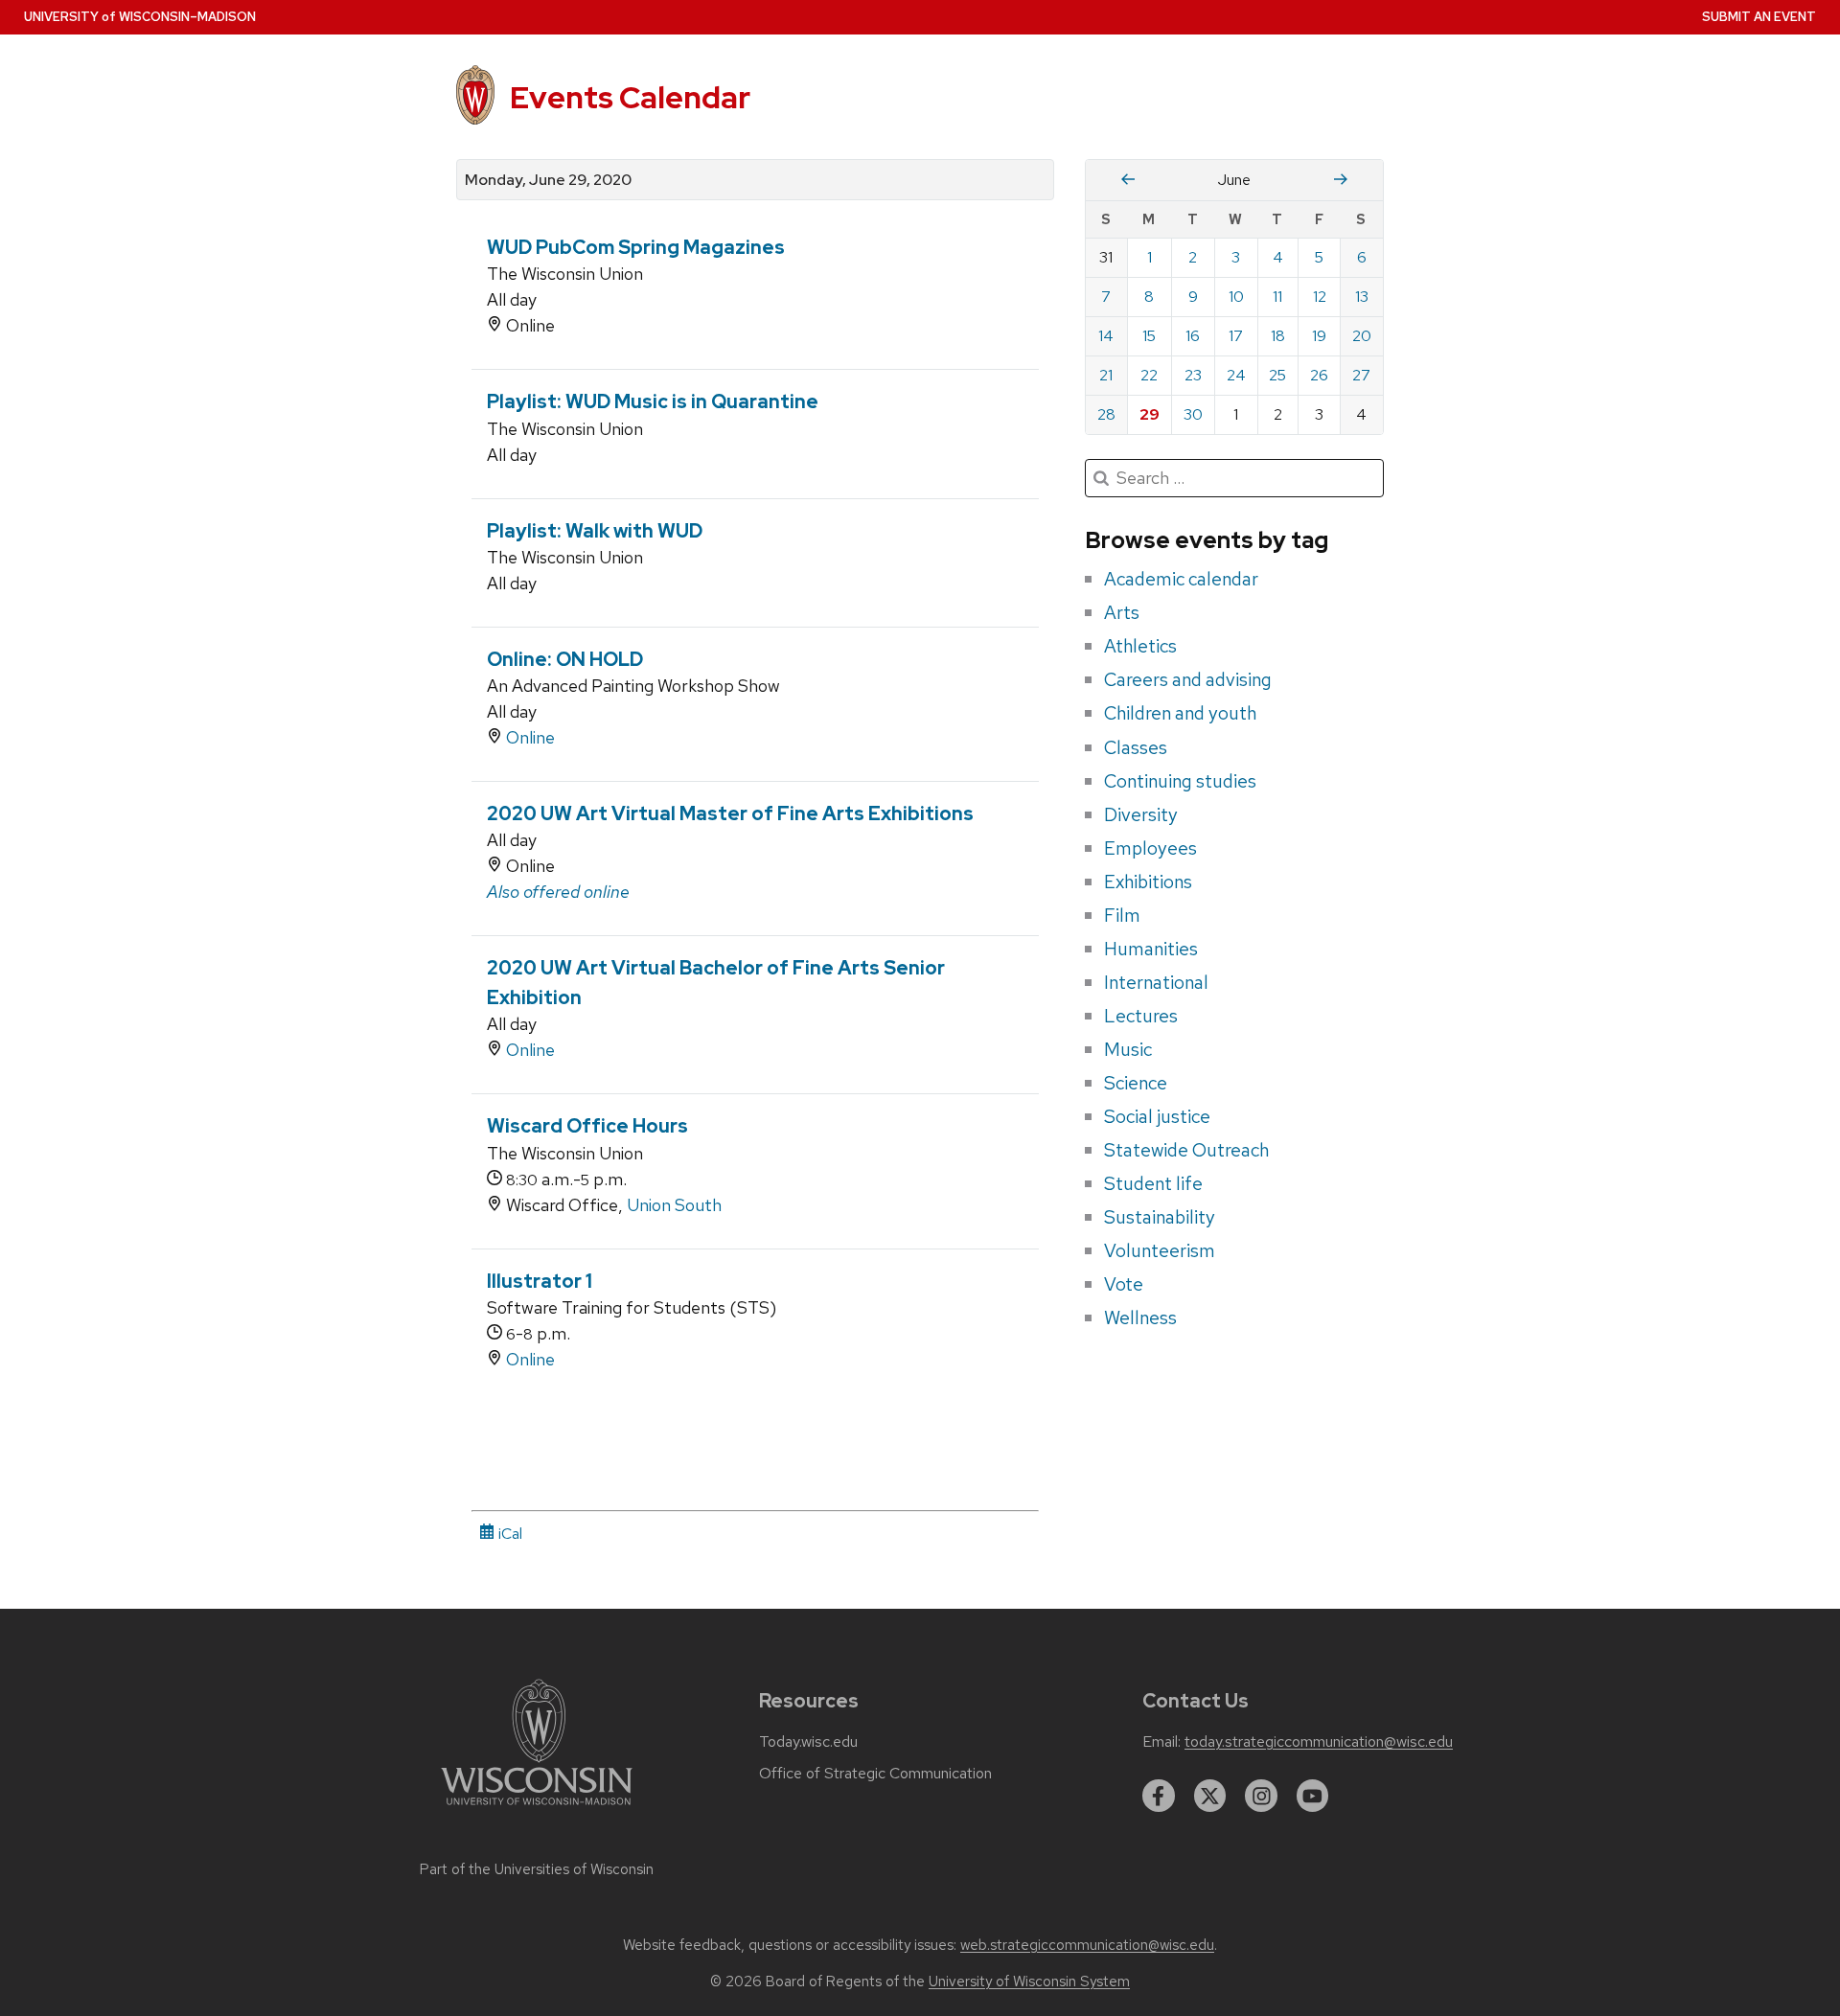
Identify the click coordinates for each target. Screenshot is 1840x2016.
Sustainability (1160, 1217)
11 (1277, 297)
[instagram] (1261, 1796)
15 (1149, 336)
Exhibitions (1148, 882)
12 (1320, 297)
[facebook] (1159, 1796)
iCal (508, 1534)
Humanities (1151, 949)
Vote (1124, 1284)
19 (1319, 336)
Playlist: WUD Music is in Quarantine (653, 401)
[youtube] (1313, 1796)
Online (530, 737)
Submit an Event (1759, 17)
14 (1106, 336)
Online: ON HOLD (565, 659)
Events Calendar (630, 97)
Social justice (1157, 1116)
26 (1319, 375)
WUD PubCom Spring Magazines (636, 247)
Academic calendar (1181, 579)
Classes (1136, 747)
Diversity (1141, 814)
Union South (674, 1205)
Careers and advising (1188, 679)
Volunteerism (1160, 1250)
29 (1150, 414)
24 (1236, 375)
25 (1277, 375)
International (1156, 982)
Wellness (1140, 1317)
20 (1362, 336)
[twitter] (1210, 1796)
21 (1106, 375)
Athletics (1140, 646)
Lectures (1141, 1016)
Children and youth (1180, 713)
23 (1193, 375)
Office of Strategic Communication (875, 1774)
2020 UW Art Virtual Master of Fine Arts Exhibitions (730, 813)
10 (1236, 297)
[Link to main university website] (537, 1809)
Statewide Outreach (1186, 1150)
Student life (1153, 1183)
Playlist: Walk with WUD (595, 531)
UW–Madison (140, 17)
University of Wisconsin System (1029, 1982)
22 (1149, 375)
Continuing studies (1180, 781)
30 (1193, 414)
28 (1106, 414)
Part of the (537, 1869)
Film (1122, 915)
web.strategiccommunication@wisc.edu (1087, 1945)
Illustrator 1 (540, 1281)
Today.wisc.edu (808, 1742)
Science (1136, 1083)
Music (1128, 1049)
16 (1193, 336)
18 (1278, 336)
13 (1362, 297)
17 (1236, 336)
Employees (1150, 848)
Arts (1122, 612)
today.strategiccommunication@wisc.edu (1319, 1742)
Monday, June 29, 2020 (548, 180)
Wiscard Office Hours (587, 1126)
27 (1361, 375)
